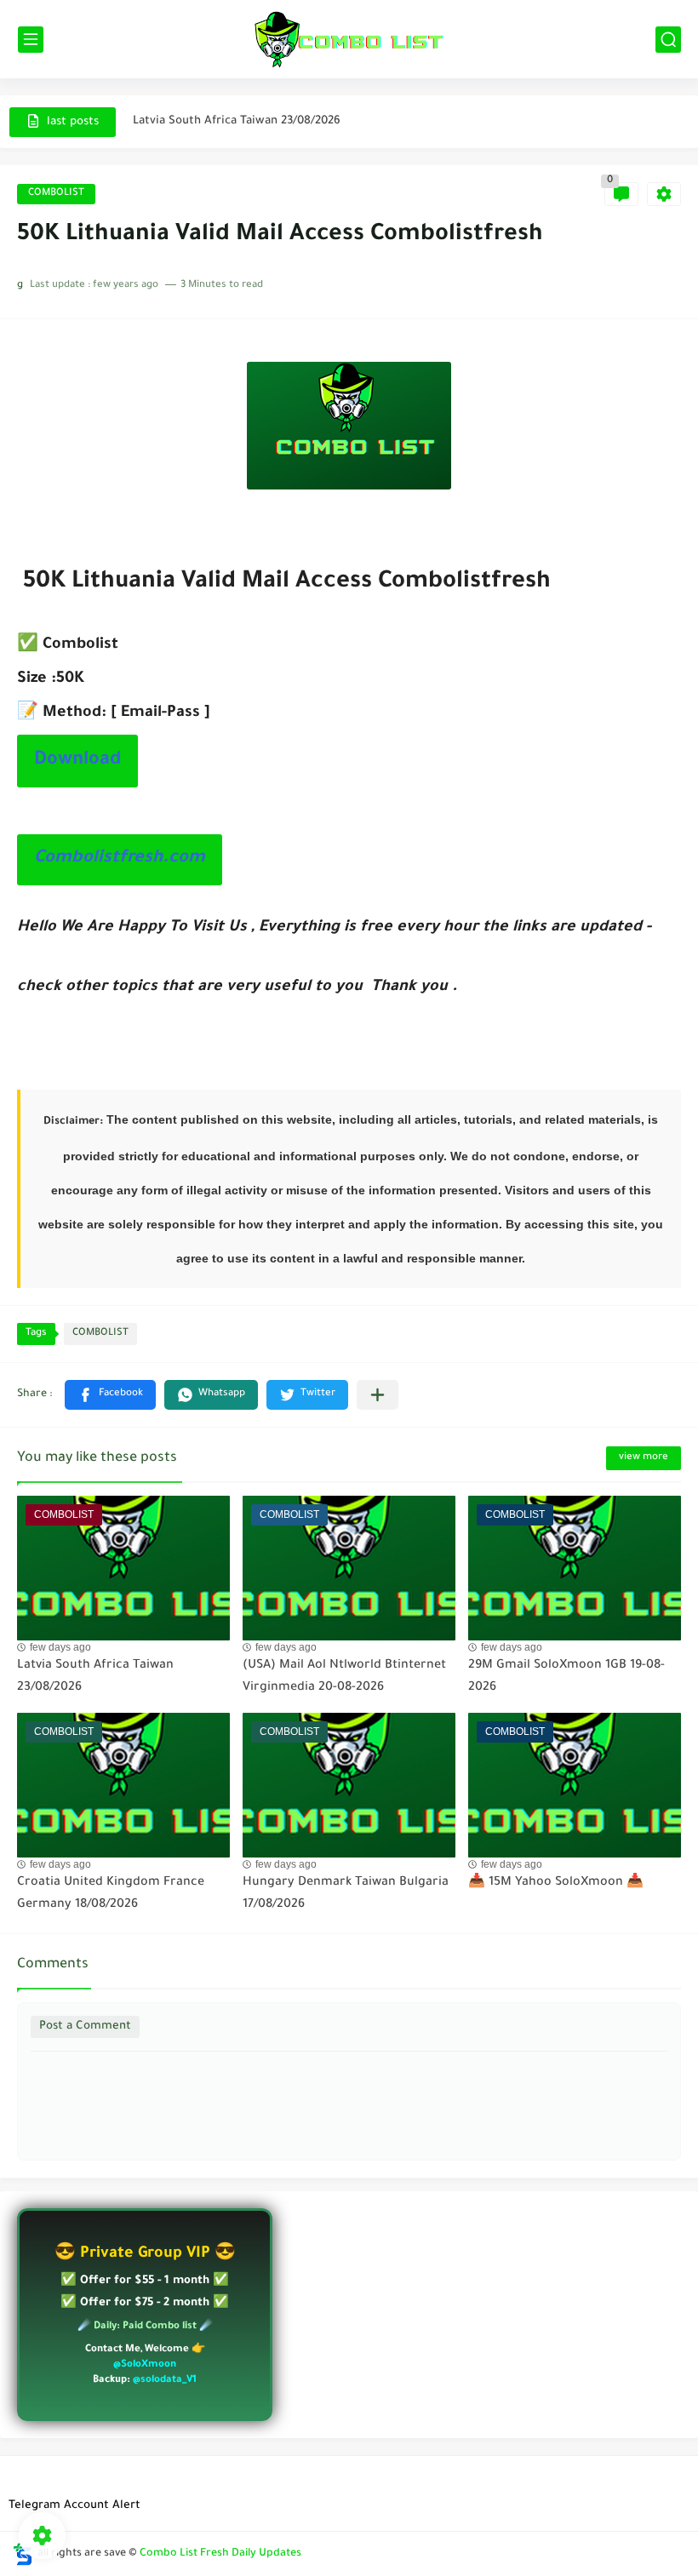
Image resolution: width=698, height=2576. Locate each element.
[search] (668, 40)
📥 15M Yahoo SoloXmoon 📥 (556, 1883)
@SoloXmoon (145, 2365)
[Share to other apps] (378, 1395)
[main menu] (31, 40)
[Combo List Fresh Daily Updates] (349, 39)
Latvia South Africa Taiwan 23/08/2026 (237, 115)
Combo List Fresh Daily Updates (220, 2554)
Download (77, 761)
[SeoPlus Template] (23, 2554)
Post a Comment (85, 2026)
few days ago (60, 1647)
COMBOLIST (56, 194)
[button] (110, 1395)
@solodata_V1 (165, 2381)
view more (644, 1458)
